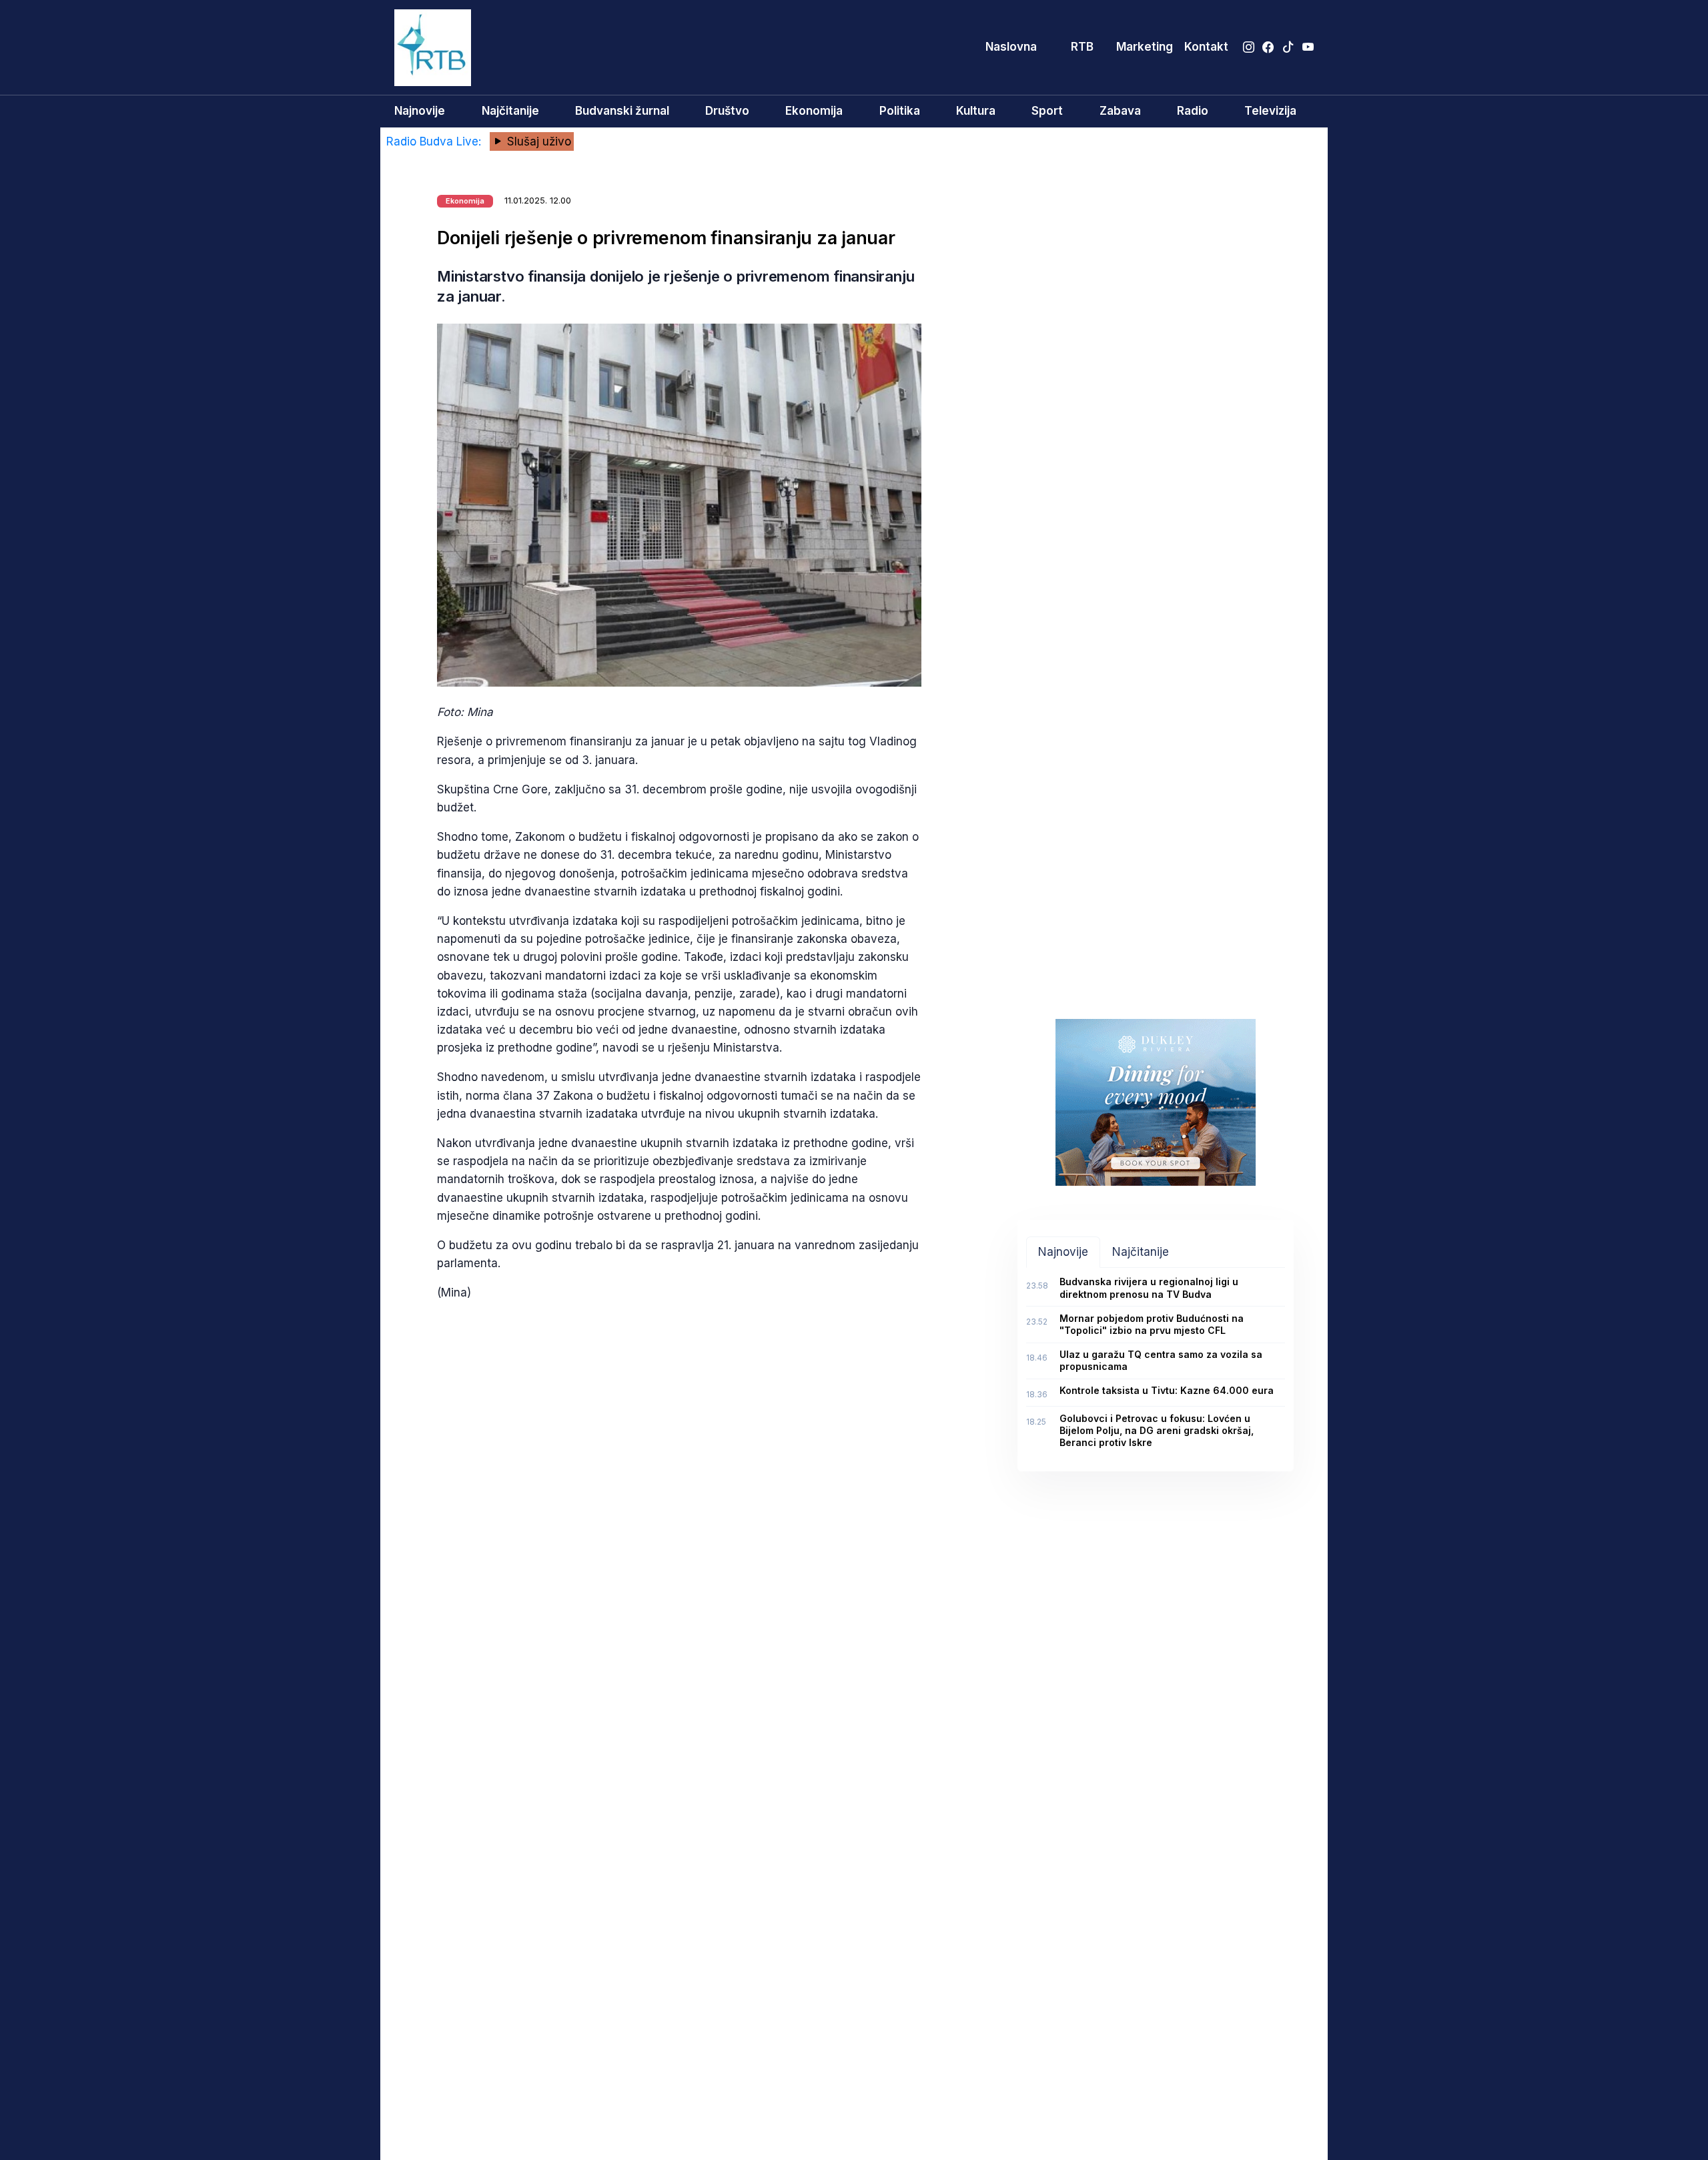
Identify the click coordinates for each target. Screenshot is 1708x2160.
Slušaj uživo (537, 141)
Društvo (727, 111)
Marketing (1145, 47)
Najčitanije (510, 111)
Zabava (1120, 111)
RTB (1082, 47)
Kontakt (1206, 47)
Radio (1193, 111)
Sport (1047, 111)
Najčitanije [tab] (1141, 1252)
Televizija (1270, 111)
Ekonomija (814, 111)
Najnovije (420, 111)
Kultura (976, 111)
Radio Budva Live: (435, 141)
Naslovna (1011, 47)
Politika (900, 111)
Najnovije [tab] (1063, 1252)
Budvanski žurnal (622, 111)
